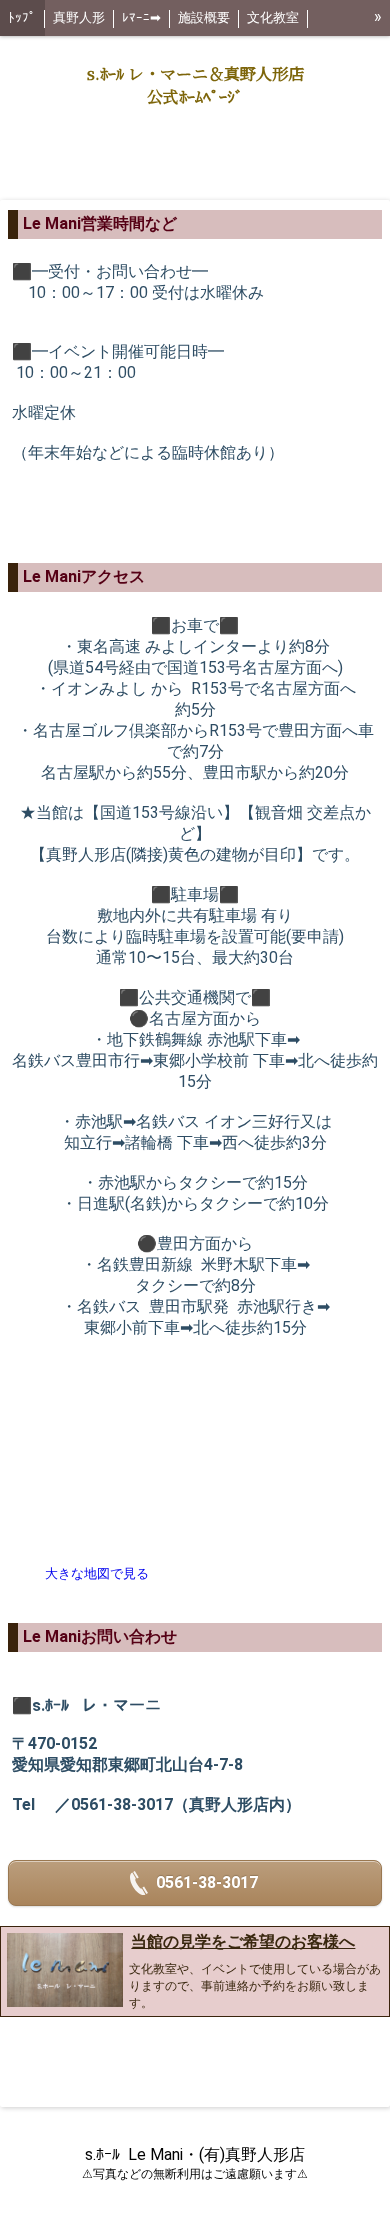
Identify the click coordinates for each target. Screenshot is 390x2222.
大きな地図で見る (97, 1573)
